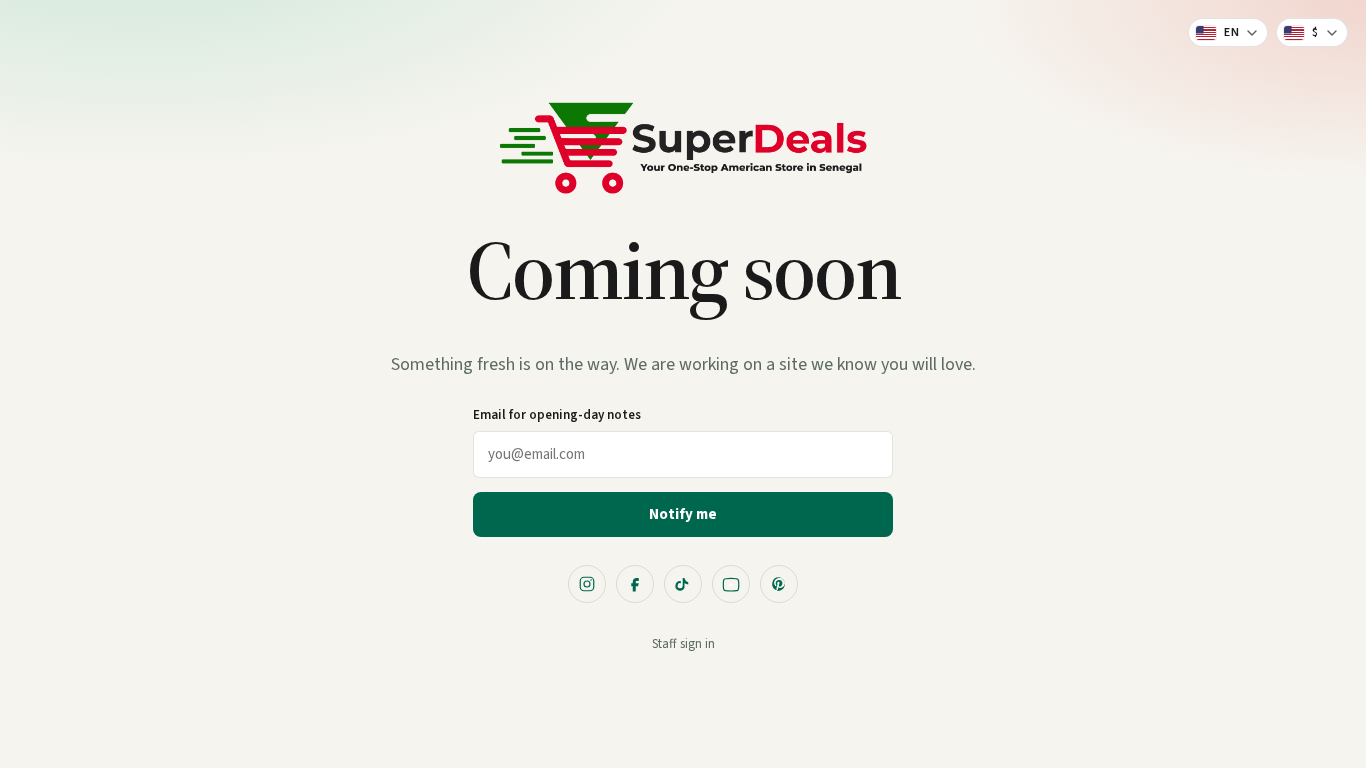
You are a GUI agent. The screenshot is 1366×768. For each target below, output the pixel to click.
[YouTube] (731, 584)
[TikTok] (683, 584)
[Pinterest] (779, 584)
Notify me (683, 514)
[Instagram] (587, 584)
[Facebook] (635, 584)
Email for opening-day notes (557, 415)
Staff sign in (683, 644)
